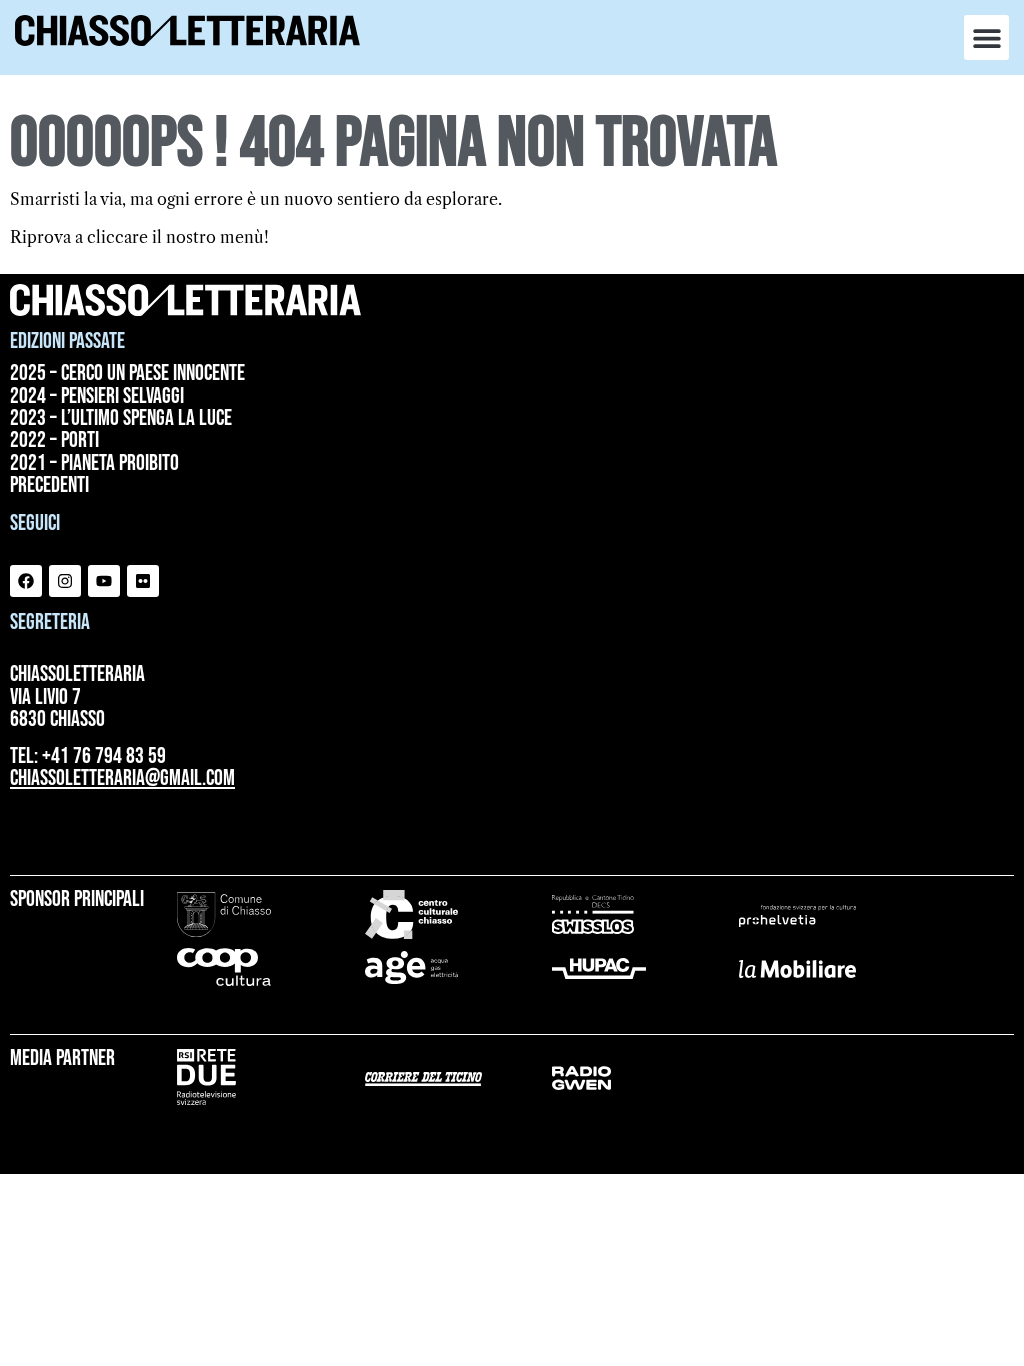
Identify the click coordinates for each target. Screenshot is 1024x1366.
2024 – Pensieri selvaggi (97, 397)
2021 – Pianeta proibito (94, 464)
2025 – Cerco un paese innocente (127, 374)
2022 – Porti (54, 441)
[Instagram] (65, 581)
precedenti (49, 486)
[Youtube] (104, 581)
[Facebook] (26, 581)
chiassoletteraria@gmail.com (122, 778)
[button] (986, 37)
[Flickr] (143, 581)
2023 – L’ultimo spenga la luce (121, 419)
